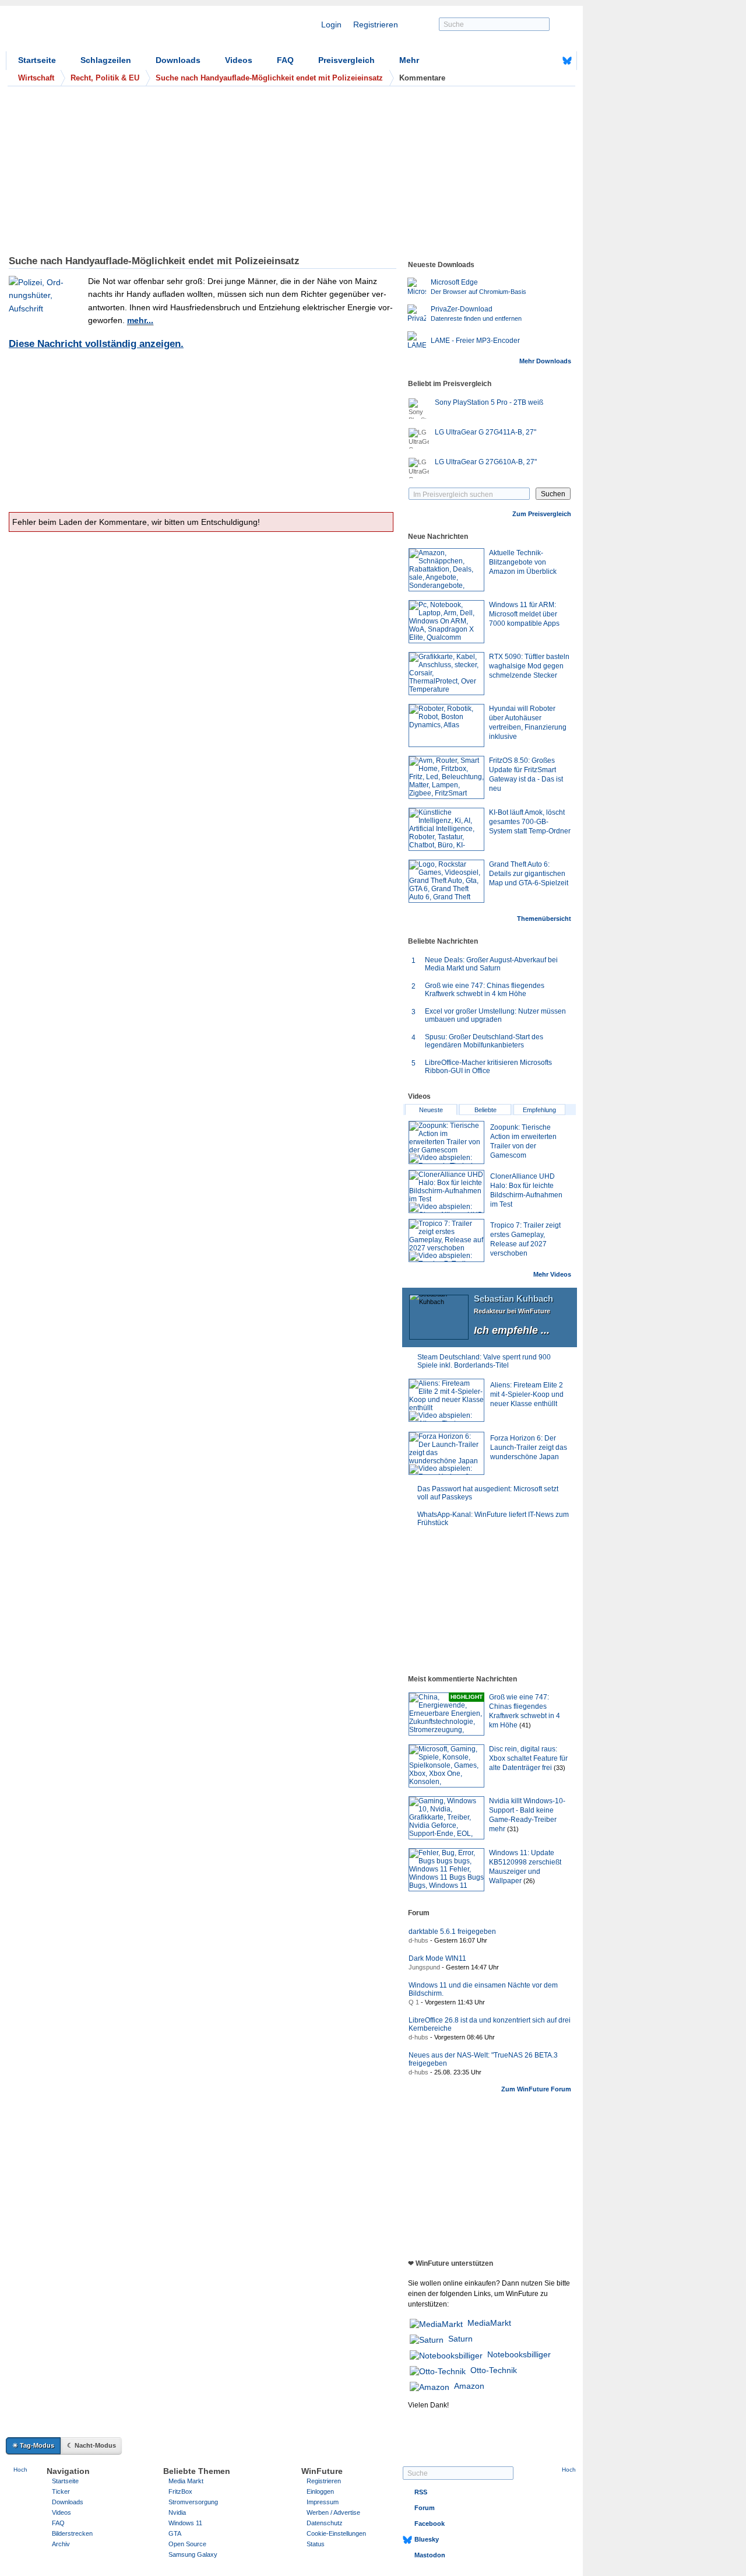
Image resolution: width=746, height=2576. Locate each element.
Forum (425, 2508)
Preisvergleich (346, 60)
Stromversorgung (193, 2502)
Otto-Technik (494, 2370)
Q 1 (414, 2002)
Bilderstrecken (72, 2533)
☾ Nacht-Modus (92, 2445)
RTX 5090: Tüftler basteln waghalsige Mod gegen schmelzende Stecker (529, 666)
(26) (529, 1881)
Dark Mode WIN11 (437, 1958)
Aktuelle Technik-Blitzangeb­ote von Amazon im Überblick (523, 562)
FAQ (285, 60)
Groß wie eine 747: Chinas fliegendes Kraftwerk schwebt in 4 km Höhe (485, 990)
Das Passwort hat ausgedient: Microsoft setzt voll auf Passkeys (488, 1493)
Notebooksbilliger (519, 2354)
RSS (421, 2492)
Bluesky (427, 2539)
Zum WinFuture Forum (536, 2089)
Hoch (20, 2470)
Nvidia (177, 2512)
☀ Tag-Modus (33, 2445)
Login (331, 24)
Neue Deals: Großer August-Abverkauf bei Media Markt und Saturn (491, 964)
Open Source (187, 2544)
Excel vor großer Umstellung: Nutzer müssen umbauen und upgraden (495, 1015)
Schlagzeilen (106, 60)
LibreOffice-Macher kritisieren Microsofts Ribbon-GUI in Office (488, 1067)
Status (316, 2544)
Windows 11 (185, 2523)
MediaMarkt (489, 2323)
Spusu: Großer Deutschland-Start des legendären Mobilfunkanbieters (484, 1041)
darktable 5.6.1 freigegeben (452, 1932)
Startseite (37, 60)
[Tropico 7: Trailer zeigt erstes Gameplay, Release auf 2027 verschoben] (446, 1240)
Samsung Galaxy (193, 2554)
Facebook (430, 2524)
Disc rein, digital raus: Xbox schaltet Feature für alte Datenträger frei (528, 1758)
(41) (525, 1725)
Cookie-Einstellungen (336, 2533)
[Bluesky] (567, 61)
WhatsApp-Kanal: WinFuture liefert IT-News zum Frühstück (493, 1519)
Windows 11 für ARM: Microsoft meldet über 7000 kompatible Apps (524, 614)
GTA (175, 2533)
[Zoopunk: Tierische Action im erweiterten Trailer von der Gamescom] (446, 1142)
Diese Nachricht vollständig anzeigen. (96, 344)
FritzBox (180, 2491)
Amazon (469, 2386)
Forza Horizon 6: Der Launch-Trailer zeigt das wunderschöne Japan (529, 1448)
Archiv (61, 2544)
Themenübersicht (544, 919)
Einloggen (320, 2491)
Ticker (61, 2491)
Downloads (178, 60)
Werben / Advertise (333, 2512)
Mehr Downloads (545, 361)
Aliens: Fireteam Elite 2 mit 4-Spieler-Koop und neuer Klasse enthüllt (527, 1394)
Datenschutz (325, 2523)
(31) (513, 1829)
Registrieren (376, 24)
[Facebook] (549, 61)
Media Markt (186, 2481)
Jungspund (424, 1967)
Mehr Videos (552, 1274)
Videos (239, 60)
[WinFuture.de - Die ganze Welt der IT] (105, 31)
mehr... (140, 320)
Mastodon (430, 2555)
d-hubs (418, 1940)
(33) (559, 1768)
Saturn (460, 2339)
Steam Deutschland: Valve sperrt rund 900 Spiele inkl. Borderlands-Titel (484, 1361)
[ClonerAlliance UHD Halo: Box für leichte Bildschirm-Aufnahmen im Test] (446, 1191)
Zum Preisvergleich (542, 514)
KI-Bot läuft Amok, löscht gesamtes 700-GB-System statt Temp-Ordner (530, 822)
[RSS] (531, 61)
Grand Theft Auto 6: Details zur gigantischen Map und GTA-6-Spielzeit (529, 874)
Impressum (323, 2502)
